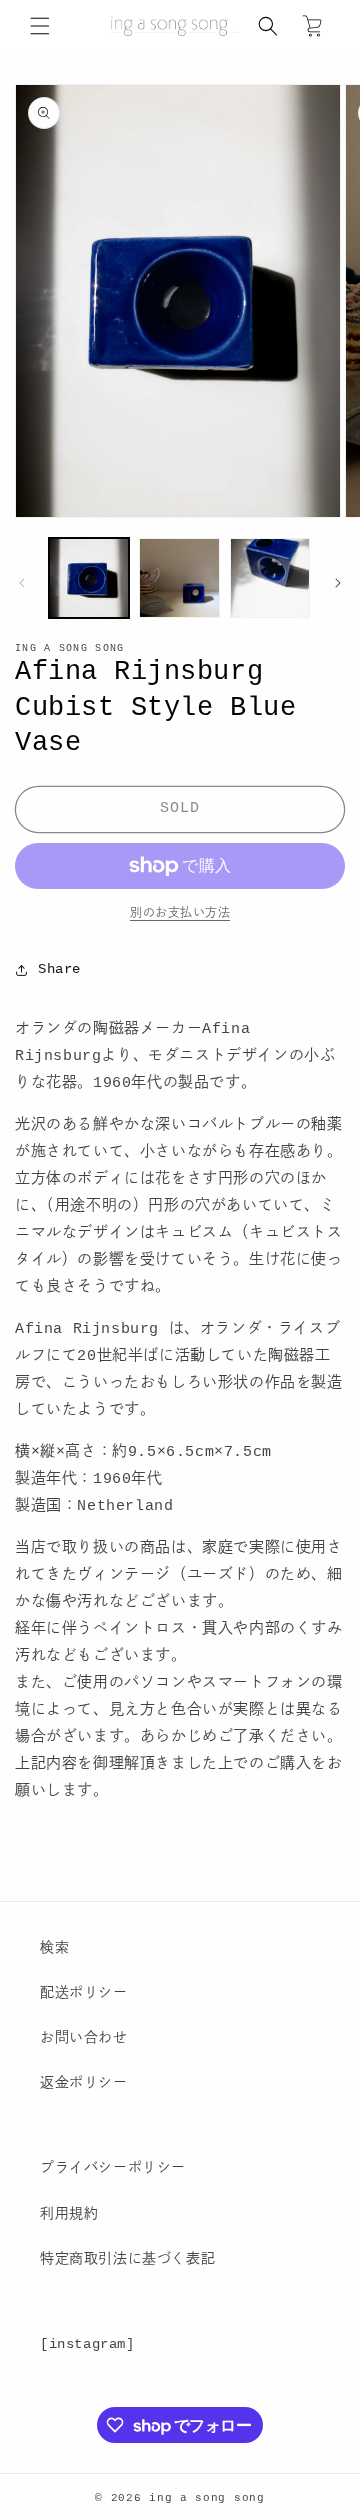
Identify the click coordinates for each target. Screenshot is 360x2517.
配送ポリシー (84, 1993)
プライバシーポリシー (113, 2168)
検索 (54, 1948)
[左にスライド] (22, 583)
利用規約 (69, 2214)
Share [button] (59, 969)
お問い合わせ (84, 2038)
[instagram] (87, 2344)
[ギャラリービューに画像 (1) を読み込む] (89, 578)
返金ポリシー (84, 2083)
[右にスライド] (338, 583)
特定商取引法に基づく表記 (127, 2259)
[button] (40, 26)
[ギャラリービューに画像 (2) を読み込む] (179, 578)
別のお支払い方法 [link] (180, 914)
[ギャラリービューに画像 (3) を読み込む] (270, 578)
